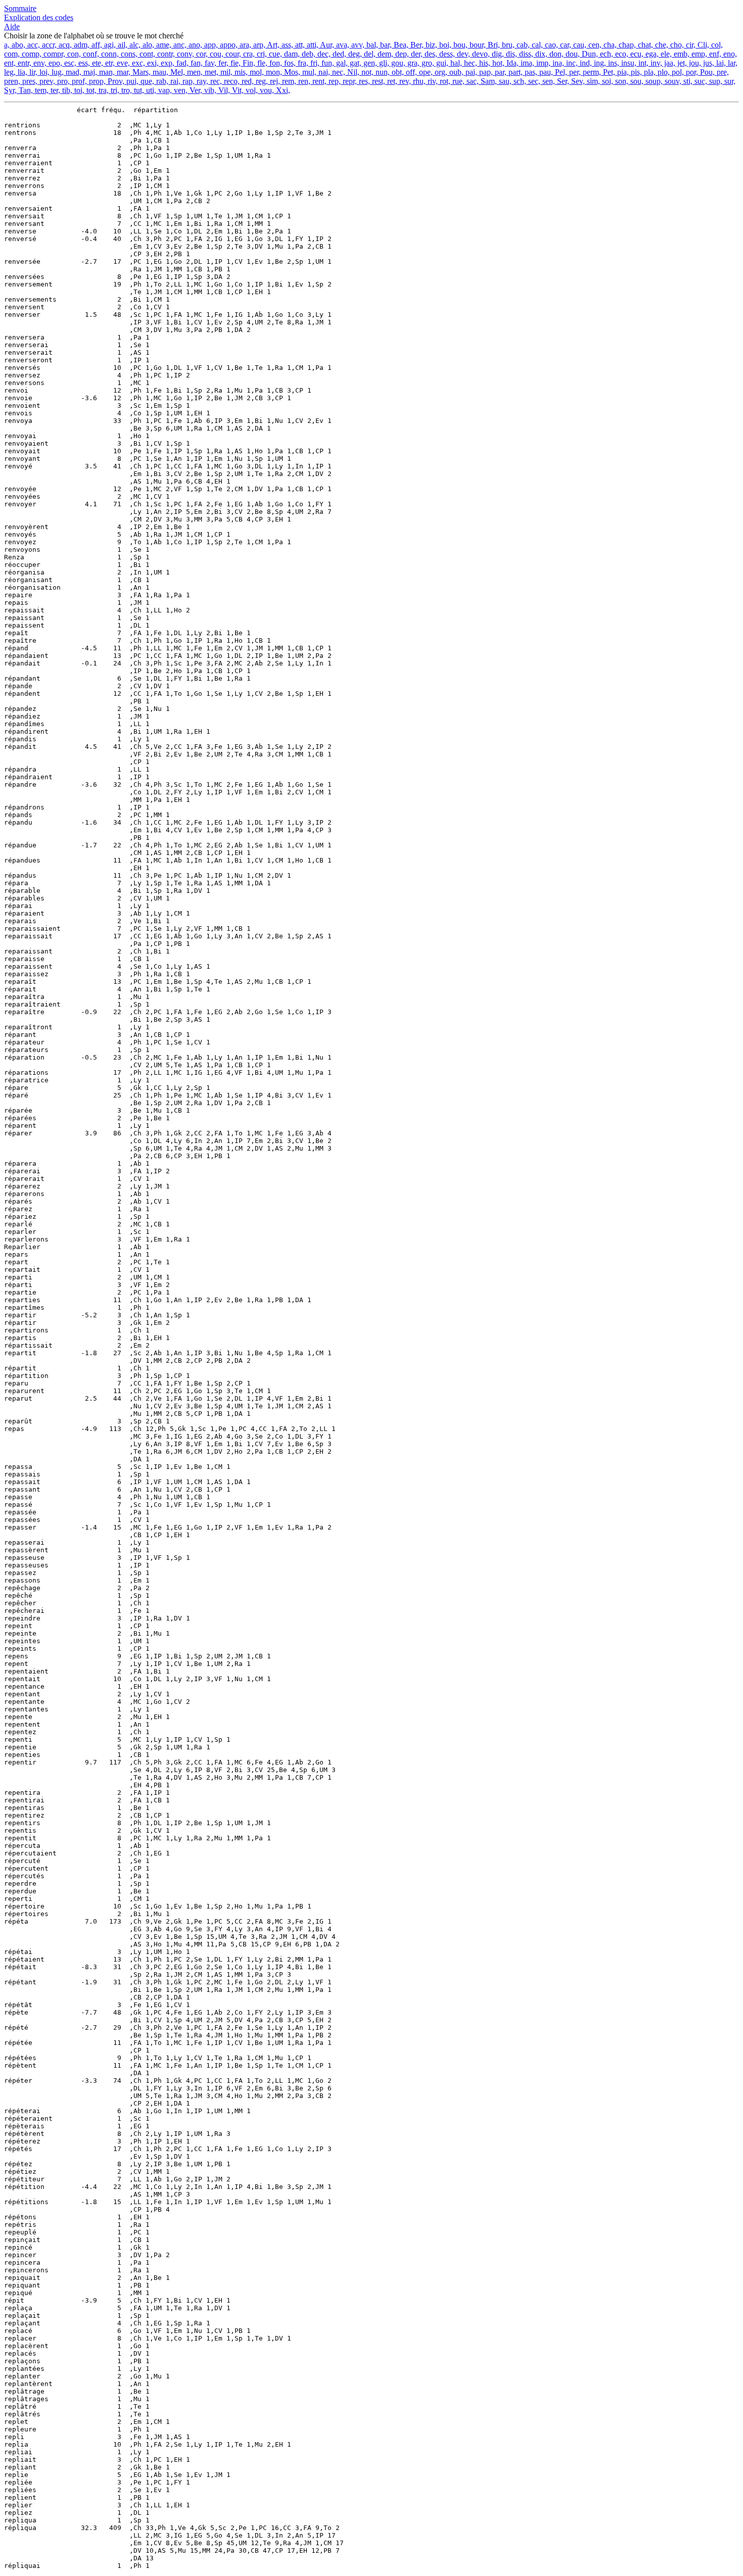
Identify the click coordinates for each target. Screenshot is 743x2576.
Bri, (493, 45)
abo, (17, 45)
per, (574, 72)
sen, (548, 81)
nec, (338, 72)
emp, (698, 54)
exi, (152, 63)
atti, (312, 45)
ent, (10, 63)
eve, (122, 63)
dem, (384, 54)
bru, (507, 45)
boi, (444, 45)
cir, (690, 45)
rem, (288, 81)
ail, (122, 45)
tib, (66, 90)
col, (716, 45)
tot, (90, 90)
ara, (244, 45)
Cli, (702, 45)
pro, (62, 81)
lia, (21, 72)
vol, (251, 90)
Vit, (237, 90)
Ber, (416, 45)
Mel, (177, 72)
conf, (90, 54)
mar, (123, 72)
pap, (485, 72)
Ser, (562, 81)
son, (621, 81)
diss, (525, 54)
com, (12, 54)
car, (565, 45)
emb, (681, 54)
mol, (256, 72)
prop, (96, 81)
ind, (585, 63)
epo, (54, 63)
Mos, (291, 72)
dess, (446, 54)
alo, (147, 45)
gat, (355, 63)
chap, (626, 45)
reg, (261, 81)
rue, (457, 81)
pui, (131, 81)
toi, (78, 90)
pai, (470, 72)
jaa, (669, 63)
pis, (635, 72)
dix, (540, 54)
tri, (114, 90)
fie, (235, 63)
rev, (404, 81)
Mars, (141, 72)
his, (484, 63)
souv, (672, 81)
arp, (258, 45)
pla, (649, 72)
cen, (594, 45)
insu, (628, 63)
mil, (225, 72)
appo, (228, 45)
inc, (571, 63)
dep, (401, 54)
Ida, (512, 63)
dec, (323, 54)
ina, (557, 63)
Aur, (326, 45)
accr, (48, 45)
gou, (397, 63)
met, (211, 72)
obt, (397, 72)
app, (210, 45)
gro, (427, 63)
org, (440, 72)
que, (146, 81)
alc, (134, 45)
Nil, (352, 72)
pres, (29, 81)
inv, (655, 63)
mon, (273, 72)
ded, (338, 54)
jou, (694, 63)
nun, (382, 72)
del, (369, 54)
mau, (159, 72)
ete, (97, 63)
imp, (542, 63)
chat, (644, 45)
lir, (32, 72)
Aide (12, 27)
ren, (303, 81)
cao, (550, 45)
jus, (708, 63)
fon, (275, 63)
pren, (12, 81)
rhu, (418, 81)
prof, (78, 81)
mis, (240, 72)
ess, (83, 63)
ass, (286, 45)
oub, (455, 72)
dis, (510, 54)
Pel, (560, 72)
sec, (533, 81)
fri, (314, 63)
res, (363, 81)
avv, (357, 45)
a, (7, 45)
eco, (621, 54)
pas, (530, 72)
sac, (472, 81)
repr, (349, 81)
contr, (165, 54)
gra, (412, 63)
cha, (609, 45)
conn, (109, 54)
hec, (470, 63)
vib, (209, 90)
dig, (497, 54)
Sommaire (20, 8)
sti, (687, 81)
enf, (714, 54)
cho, (676, 45)
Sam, (488, 81)
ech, (606, 54)
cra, (248, 54)
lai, (720, 63)
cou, (216, 54)
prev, (46, 81)
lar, (732, 63)
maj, (89, 72)
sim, (592, 81)
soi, (607, 81)
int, (642, 63)
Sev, (577, 81)
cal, (536, 45)
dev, (462, 54)
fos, (289, 63)
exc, (137, 63)
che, (661, 45)
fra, (302, 63)
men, (194, 72)
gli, (383, 63)
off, (410, 72)
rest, (378, 81)
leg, (10, 72)
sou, (636, 81)
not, (366, 72)
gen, (369, 63)
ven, (180, 90)
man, (106, 72)
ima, (526, 63)
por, (691, 72)
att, (299, 45)
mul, (308, 72)
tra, (103, 90)
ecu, (636, 54)
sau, (504, 81)
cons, (128, 54)
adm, (81, 45)
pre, (722, 72)
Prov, (115, 81)
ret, (391, 81)
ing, (599, 63)
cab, (522, 45)
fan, (196, 63)
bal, (371, 45)
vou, (266, 90)
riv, (432, 81)
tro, (126, 90)
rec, (215, 81)
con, (73, 54)
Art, (272, 45)
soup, (653, 81)
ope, (425, 72)
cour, (232, 54)
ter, (54, 90)
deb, (308, 54)
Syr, (10, 90)
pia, (622, 72)
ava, (342, 45)
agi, (109, 45)
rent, (318, 81)
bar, (385, 45)
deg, (354, 54)
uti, (150, 90)
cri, (261, 54)
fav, (210, 63)
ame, (163, 45)
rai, (174, 81)
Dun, (589, 54)
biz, (430, 45)
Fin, (248, 63)
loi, (43, 72)
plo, (663, 72)
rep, (334, 81)
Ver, (195, 90)
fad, (181, 63)
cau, (579, 45)
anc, (179, 45)
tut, (138, 90)
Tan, (25, 90)
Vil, (223, 90)
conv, (184, 54)
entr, (24, 63)
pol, (677, 72)
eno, (729, 54)
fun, (327, 63)
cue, (274, 54)
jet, (681, 63)
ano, (194, 45)
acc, (33, 45)
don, (555, 54)
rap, (188, 81)
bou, (459, 45)
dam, (291, 54)
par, (500, 72)
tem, (41, 90)
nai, (323, 72)
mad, (73, 72)
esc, (69, 63)
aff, (96, 45)
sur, (729, 81)
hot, (497, 63)
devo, (480, 54)
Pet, (608, 72)
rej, (274, 81)
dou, (572, 54)
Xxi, (282, 90)
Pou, (706, 72)
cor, (201, 54)
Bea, (400, 45)
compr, (53, 54)
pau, (545, 72)
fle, (261, 63)
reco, (231, 81)
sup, (715, 81)
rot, (444, 81)
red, (247, 81)
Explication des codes (39, 17)
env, (39, 63)
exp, (167, 63)
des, (430, 54)
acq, (64, 45)
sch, (519, 81)
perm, (591, 72)
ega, (651, 54)
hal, (455, 63)
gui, (441, 63)
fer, (222, 63)
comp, (31, 54)
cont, (146, 54)
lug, (57, 72)
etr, (109, 63)
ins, (613, 63)
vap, (164, 90)
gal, (341, 63)
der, (416, 54)
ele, (665, 54)
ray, (201, 81)
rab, (161, 81)
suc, (700, 81)
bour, (477, 45)
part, (515, 72)
